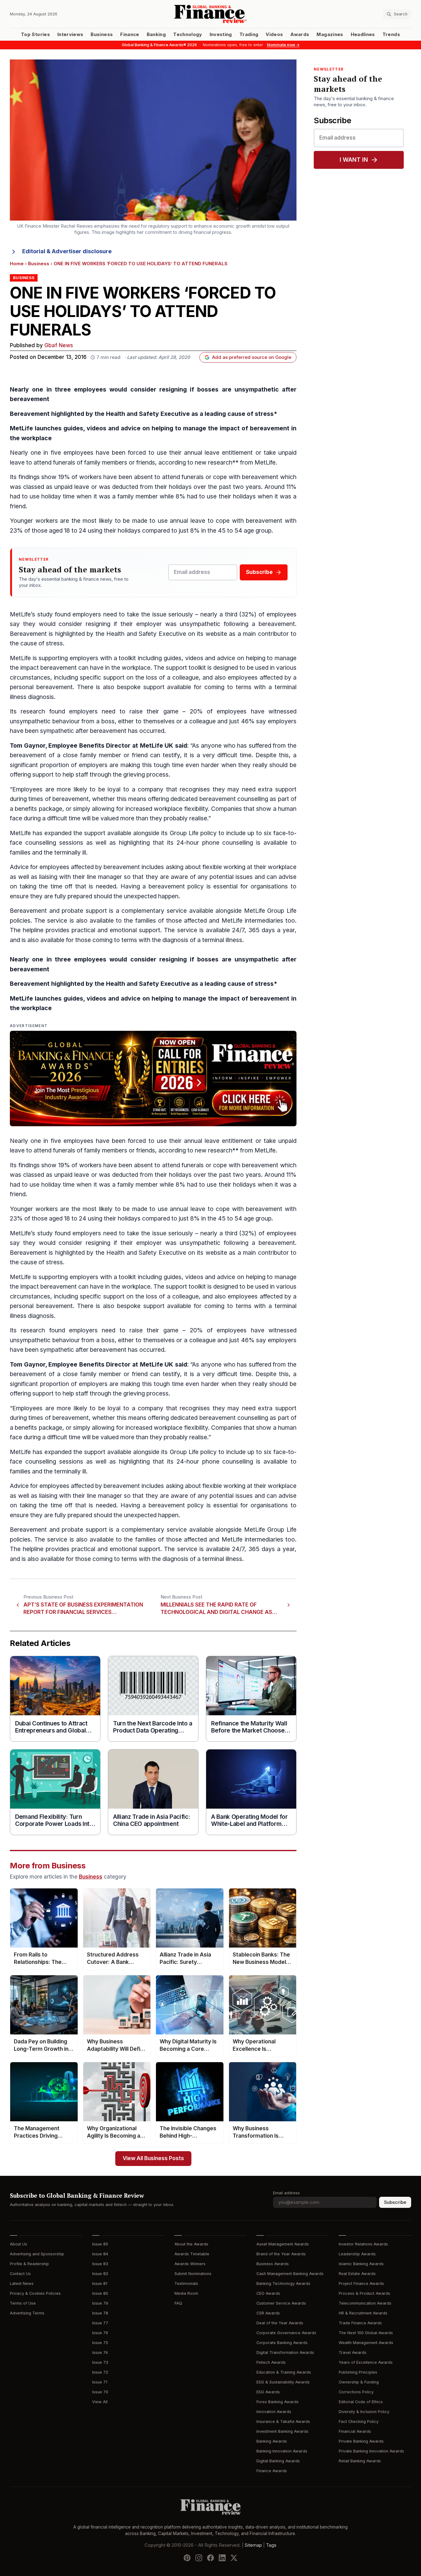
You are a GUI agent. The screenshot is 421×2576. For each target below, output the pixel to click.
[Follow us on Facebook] (211, 2558)
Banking (156, 35)
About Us (18, 2244)
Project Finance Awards (361, 2283)
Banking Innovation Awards (282, 2451)
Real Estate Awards (357, 2274)
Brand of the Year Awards (281, 2254)
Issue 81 (100, 2283)
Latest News (22, 2283)
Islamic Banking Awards (361, 2264)
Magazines (330, 35)
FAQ (178, 2303)
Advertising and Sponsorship (37, 2254)
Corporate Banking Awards (282, 2343)
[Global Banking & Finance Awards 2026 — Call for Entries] (153, 1079)
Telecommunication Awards (365, 2303)
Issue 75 (100, 2343)
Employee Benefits (76, 746)
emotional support (135, 930)
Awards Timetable (192, 2254)
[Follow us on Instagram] (199, 2558)
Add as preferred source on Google (252, 357)
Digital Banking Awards (278, 2461)
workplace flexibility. (181, 809)
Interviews (70, 35)
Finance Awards (272, 2471)
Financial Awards (355, 2431)
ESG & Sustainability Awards (283, 2382)
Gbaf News (59, 345)
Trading (249, 35)
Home (17, 264)
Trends (391, 35)
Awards (300, 35)
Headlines (363, 35)
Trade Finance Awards (360, 2323)
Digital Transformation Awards (285, 2353)
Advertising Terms (27, 2313)
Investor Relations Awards (363, 2244)
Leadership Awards (357, 2254)
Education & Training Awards (284, 2372)
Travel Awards (353, 2353)
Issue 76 (100, 2333)
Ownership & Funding (359, 2382)
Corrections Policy (356, 2392)
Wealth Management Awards (366, 2343)
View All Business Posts (153, 2158)
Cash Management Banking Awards (290, 2274)
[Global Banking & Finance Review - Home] (210, 14)
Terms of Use (23, 2303)
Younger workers (34, 521)
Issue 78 (100, 2313)
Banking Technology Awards (283, 2283)
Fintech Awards (271, 2362)
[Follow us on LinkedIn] (222, 2558)
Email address (286, 2193)
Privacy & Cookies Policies (35, 2293)
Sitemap (253, 2545)
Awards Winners (190, 2264)
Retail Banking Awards (360, 2461)
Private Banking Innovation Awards (371, 2451)
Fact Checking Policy (359, 2422)
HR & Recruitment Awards (363, 2313)
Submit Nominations (193, 2274)
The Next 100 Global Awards (366, 2333)
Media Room (186, 2293)
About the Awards (191, 2244)
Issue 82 (100, 2274)
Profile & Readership (29, 2264)
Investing (221, 35)
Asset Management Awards (283, 2244)
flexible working (224, 867)
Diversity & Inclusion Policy (364, 2412)
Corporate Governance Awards (286, 2333)
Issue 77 (100, 2323)
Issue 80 (100, 2293)
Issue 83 (100, 2264)
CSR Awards (268, 2313)
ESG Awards (268, 2392)
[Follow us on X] (234, 2558)
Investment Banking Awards (282, 2431)
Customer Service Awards (281, 2303)
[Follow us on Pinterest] (187, 2558)
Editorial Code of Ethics (361, 2402)
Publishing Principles (358, 2372)
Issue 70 (100, 2392)
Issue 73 (100, 2362)
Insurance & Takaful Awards (283, 2422)
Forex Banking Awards (278, 2402)
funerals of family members (90, 463)
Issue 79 (100, 2303)
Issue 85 (100, 2244)
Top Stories (35, 35)
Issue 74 (100, 2353)
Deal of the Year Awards (280, 2323)
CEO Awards (268, 2293)
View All (100, 2402)
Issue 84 (100, 2254)
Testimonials (186, 2283)
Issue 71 (100, 2382)
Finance (130, 35)
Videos (274, 35)
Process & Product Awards (364, 2293)
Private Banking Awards (361, 2441)
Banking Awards (272, 2441)
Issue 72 (100, 2372)
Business (102, 35)
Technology (188, 35)
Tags (271, 2545)
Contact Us (20, 2274)
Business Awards (273, 2264)
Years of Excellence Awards (366, 2362)
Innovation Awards (274, 2412)
